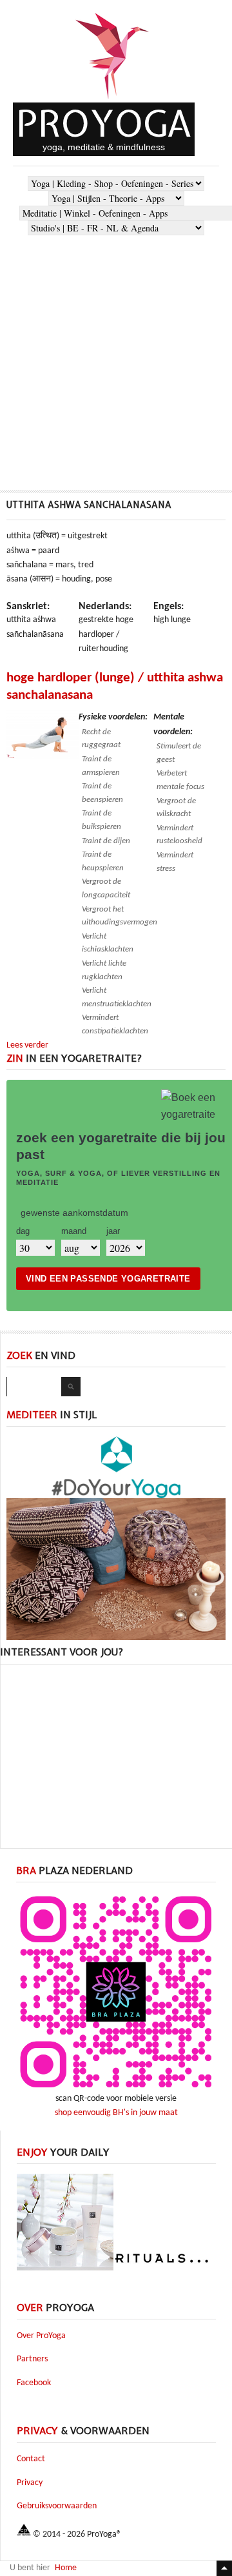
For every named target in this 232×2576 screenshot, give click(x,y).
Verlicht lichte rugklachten (104, 970)
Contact (31, 2459)
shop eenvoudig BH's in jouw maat (116, 2113)
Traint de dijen (106, 841)
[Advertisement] (116, 358)
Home (66, 2568)
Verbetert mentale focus (180, 780)
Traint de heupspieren (103, 861)
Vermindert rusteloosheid (179, 835)
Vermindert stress (175, 862)
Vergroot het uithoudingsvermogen (120, 916)
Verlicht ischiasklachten (108, 943)
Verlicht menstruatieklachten (117, 997)
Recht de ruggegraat (101, 739)
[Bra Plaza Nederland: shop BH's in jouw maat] (116, 2090)
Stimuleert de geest (179, 753)
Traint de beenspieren (102, 793)
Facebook (34, 2383)
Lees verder (27, 1045)
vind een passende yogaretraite (108, 1279)
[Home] (113, 100)
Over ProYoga (41, 2336)
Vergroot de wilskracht (176, 808)
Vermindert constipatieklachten (115, 1024)
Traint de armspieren (101, 766)
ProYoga (104, 123)
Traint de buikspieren (101, 820)
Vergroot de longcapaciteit (106, 888)
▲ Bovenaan (224, 2568)
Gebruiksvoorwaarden (57, 2506)
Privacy (30, 2483)
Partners (32, 2359)
